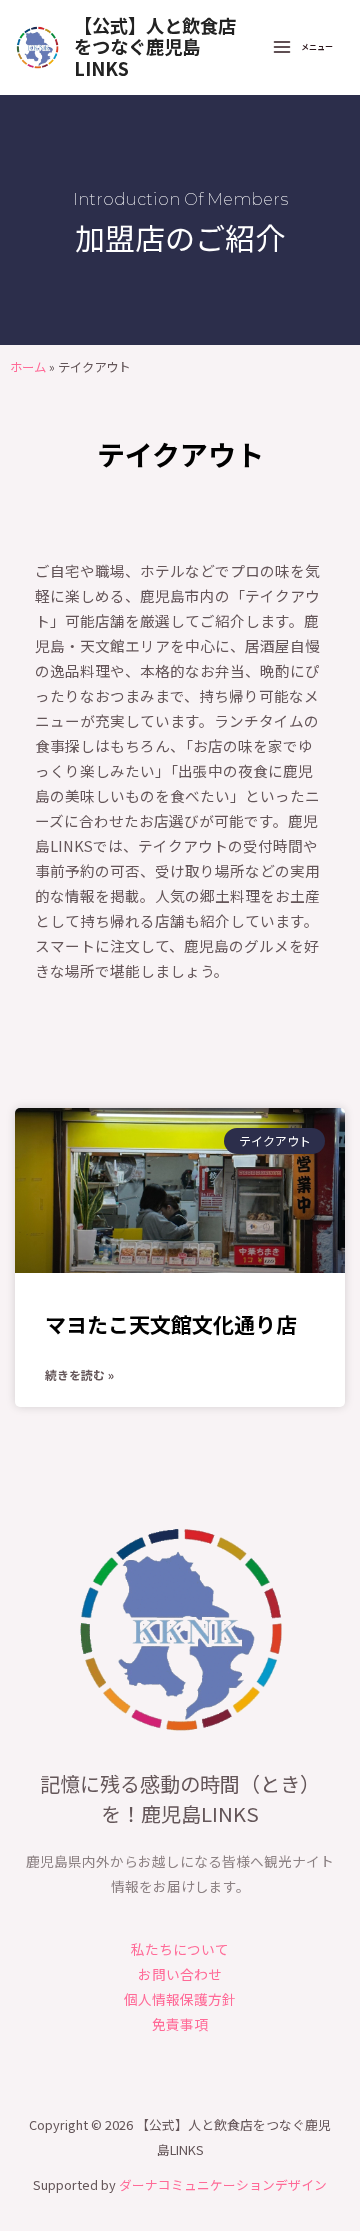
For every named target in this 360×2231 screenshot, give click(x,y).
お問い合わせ (180, 1974)
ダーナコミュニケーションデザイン (223, 2184)
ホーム (28, 367)
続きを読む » (79, 1374)
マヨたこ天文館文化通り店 (171, 1324)
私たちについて (180, 1949)
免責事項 (180, 2024)
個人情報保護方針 (180, 1999)
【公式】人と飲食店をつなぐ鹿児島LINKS (155, 47)
